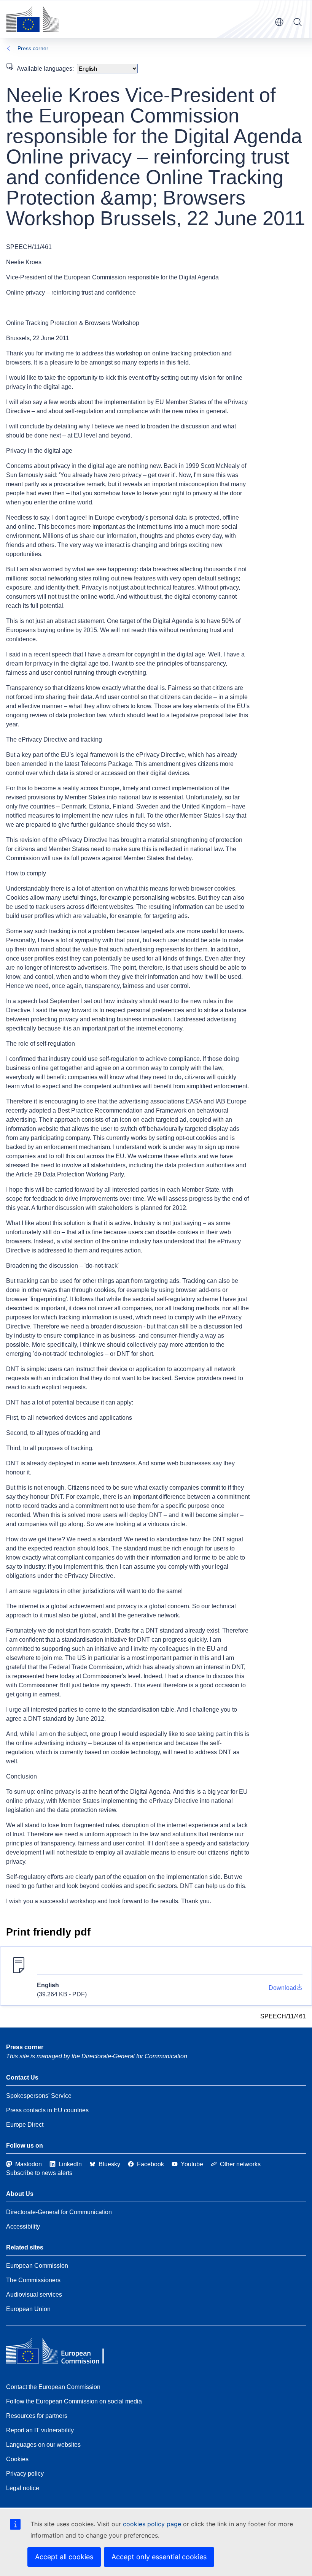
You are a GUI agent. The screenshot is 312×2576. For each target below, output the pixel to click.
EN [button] (279, 22)
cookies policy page (152, 2524)
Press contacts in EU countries (47, 2110)
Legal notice (23, 2488)
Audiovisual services (34, 2295)
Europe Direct (25, 2125)
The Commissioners (33, 2280)
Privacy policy (25, 2474)
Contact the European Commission (53, 2387)
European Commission (37, 2266)
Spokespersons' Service (39, 2096)
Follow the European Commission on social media (74, 2401)
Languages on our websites (43, 2445)
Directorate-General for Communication (59, 2212)
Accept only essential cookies (159, 2557)
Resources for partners (37, 2416)
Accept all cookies (64, 2557)
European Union (28, 2309)
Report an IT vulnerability (40, 2430)
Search (298, 22)
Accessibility (23, 2226)
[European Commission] (32, 19)
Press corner (33, 48)
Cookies (17, 2459)
